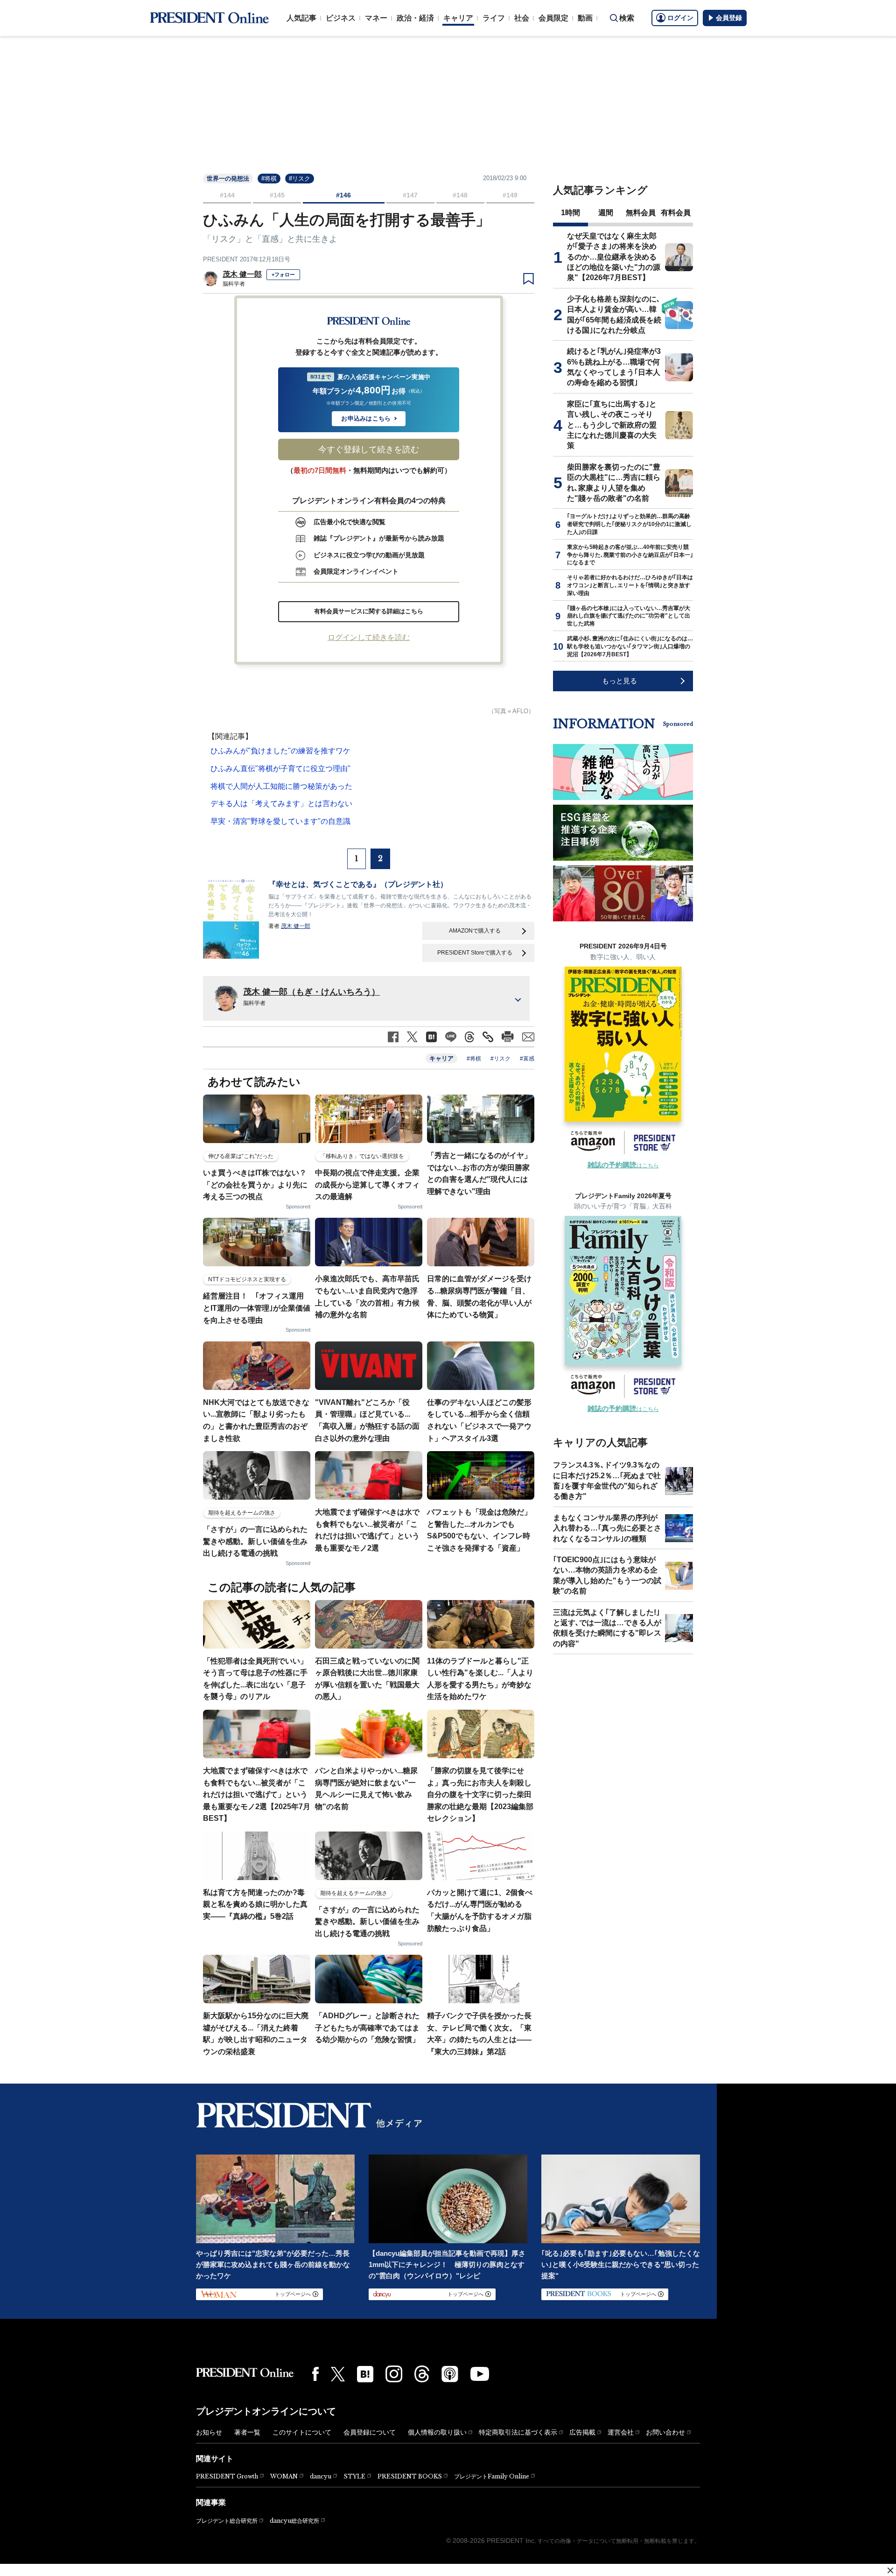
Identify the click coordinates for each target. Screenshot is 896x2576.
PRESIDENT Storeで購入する (475, 953)
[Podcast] (450, 2374)
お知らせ (209, 2432)
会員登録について (370, 2432)
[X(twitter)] (338, 2374)
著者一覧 (247, 2432)
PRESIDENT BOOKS (410, 2476)
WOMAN (284, 2476)
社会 (522, 18)
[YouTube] (480, 2374)
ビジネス (341, 18)
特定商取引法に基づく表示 (518, 2432)
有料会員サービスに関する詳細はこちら (369, 611)
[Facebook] (315, 2374)
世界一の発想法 (228, 179)
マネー (376, 18)
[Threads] (422, 2374)
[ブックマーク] (528, 279)
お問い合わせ (665, 2432)
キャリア (458, 18)
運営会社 (621, 2432)
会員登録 (729, 18)
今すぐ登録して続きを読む (369, 449)
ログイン (680, 18)
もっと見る (619, 681)
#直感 (527, 1059)
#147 (410, 195)
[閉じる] (890, 2570)
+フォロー (283, 274)
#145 (277, 195)
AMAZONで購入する (475, 931)
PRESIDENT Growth (227, 2476)
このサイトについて (302, 2432)
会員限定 (553, 18)
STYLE (354, 2476)
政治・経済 (415, 18)
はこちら (623, 1165)
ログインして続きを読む (369, 637)
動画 (585, 18)
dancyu (321, 2476)
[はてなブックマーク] (365, 2374)
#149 (510, 195)
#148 (460, 195)
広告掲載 (582, 2432)
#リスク (300, 179)
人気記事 (301, 18)
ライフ (494, 18)
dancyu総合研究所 (294, 2521)
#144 (227, 195)
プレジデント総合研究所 (227, 2521)
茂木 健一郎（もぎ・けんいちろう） (311, 992)
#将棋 (269, 179)
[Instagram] (394, 2374)
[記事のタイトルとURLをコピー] (488, 1037)
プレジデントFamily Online (492, 2476)
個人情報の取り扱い (437, 2432)
